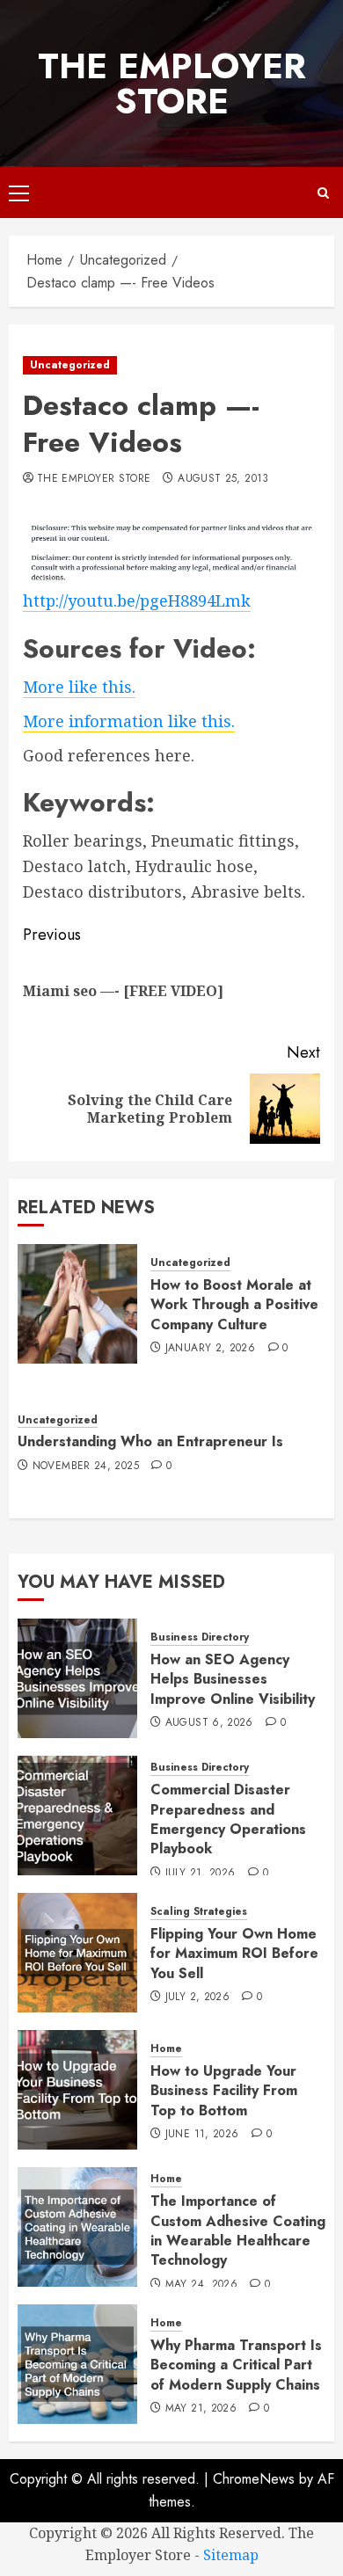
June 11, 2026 (202, 2135)
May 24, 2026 (201, 2285)
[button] (19, 193)
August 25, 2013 (223, 479)
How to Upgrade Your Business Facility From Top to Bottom (224, 2091)
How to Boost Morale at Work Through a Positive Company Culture (234, 1305)
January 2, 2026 (210, 1349)
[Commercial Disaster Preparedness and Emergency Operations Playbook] (77, 1816)
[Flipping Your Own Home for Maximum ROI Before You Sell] (77, 1953)
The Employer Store (172, 84)
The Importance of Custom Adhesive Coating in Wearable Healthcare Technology (238, 2230)
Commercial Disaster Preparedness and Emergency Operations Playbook (228, 1819)
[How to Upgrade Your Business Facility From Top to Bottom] (77, 2090)
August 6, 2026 (209, 1723)
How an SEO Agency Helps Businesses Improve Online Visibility (233, 1679)
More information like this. (129, 721)
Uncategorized (70, 365)
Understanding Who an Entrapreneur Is (150, 1441)
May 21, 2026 (201, 2409)
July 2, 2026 (197, 1997)
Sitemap (231, 2555)
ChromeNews (254, 2479)
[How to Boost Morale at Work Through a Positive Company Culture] (77, 1304)
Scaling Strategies (199, 1912)
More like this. (79, 687)
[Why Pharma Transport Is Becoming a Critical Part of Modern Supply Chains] (77, 2364)
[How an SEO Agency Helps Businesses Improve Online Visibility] (77, 1678)
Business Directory (200, 1637)
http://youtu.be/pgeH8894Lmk (137, 600)
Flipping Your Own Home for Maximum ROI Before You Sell (234, 1954)
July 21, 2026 (201, 1874)
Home (166, 2049)
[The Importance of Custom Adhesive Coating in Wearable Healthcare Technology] (77, 2227)
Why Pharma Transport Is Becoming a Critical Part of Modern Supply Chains (236, 2365)
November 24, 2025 (86, 1466)
